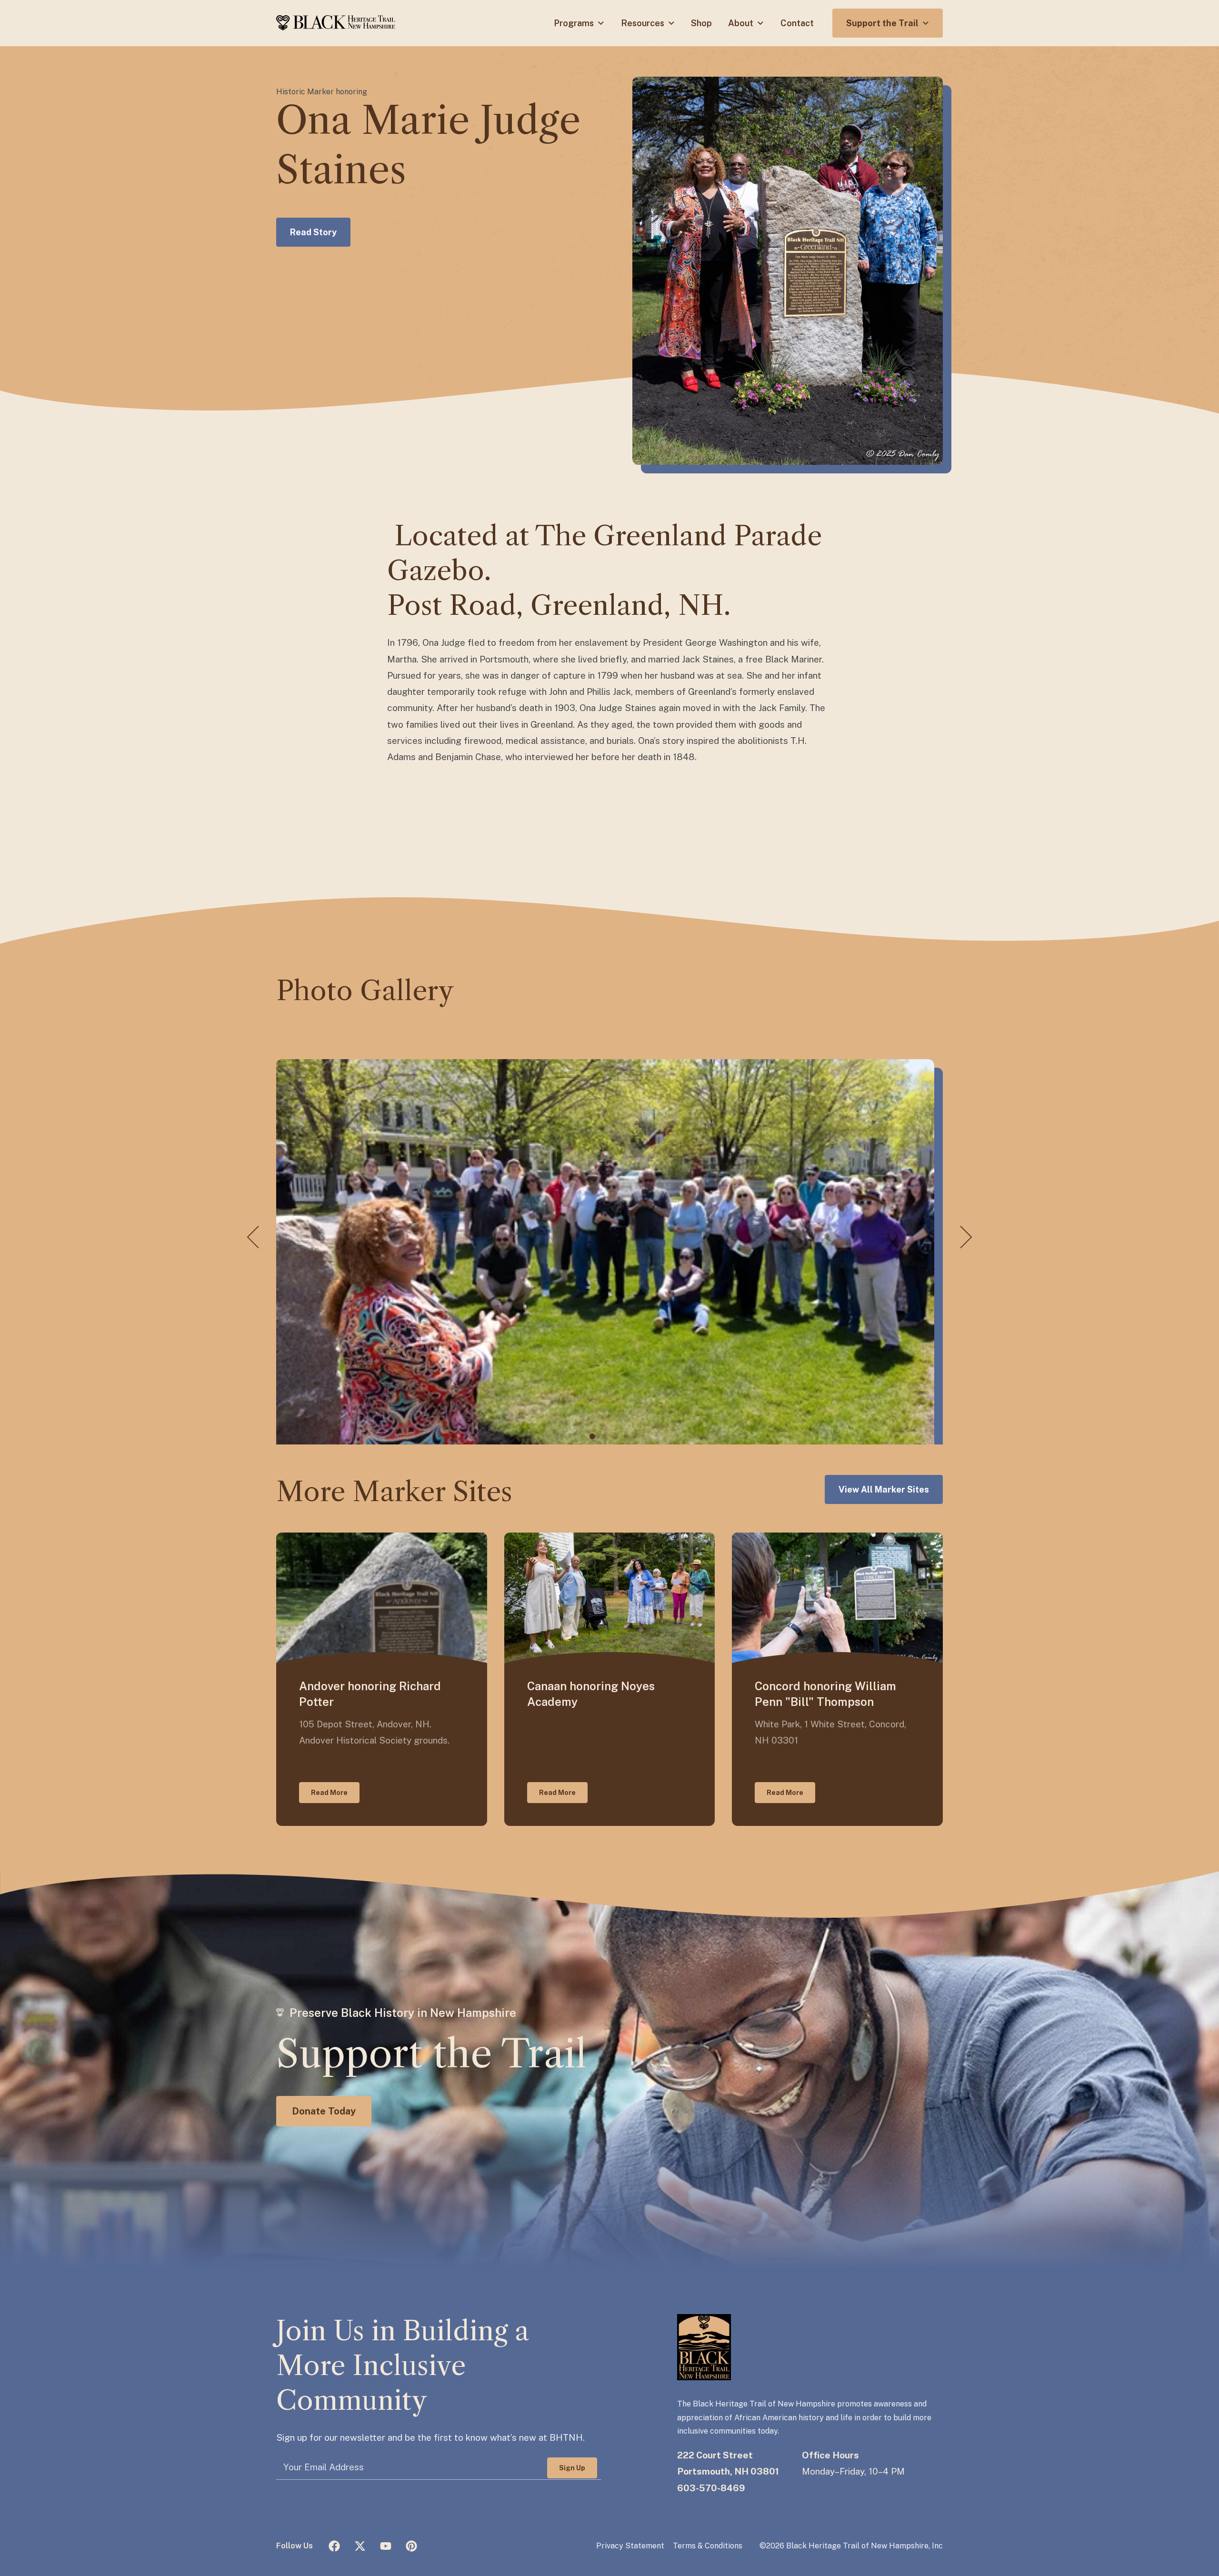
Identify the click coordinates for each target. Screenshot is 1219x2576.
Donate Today (324, 2111)
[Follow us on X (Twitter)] (360, 2546)
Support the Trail (883, 23)
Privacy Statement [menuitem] (630, 2546)
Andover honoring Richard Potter (370, 1694)
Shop (701, 23)
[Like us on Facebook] (334, 2546)
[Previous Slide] (253, 1238)
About (742, 23)
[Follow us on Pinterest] (411, 2546)
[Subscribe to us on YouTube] (386, 2546)
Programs (575, 23)
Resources (644, 23)
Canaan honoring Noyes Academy (591, 1694)
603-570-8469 (711, 2488)
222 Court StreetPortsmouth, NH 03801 (728, 2463)
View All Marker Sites (884, 1489)
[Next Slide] (966, 1238)
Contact (797, 23)
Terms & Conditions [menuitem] (708, 2546)
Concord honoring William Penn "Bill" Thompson (825, 1694)
